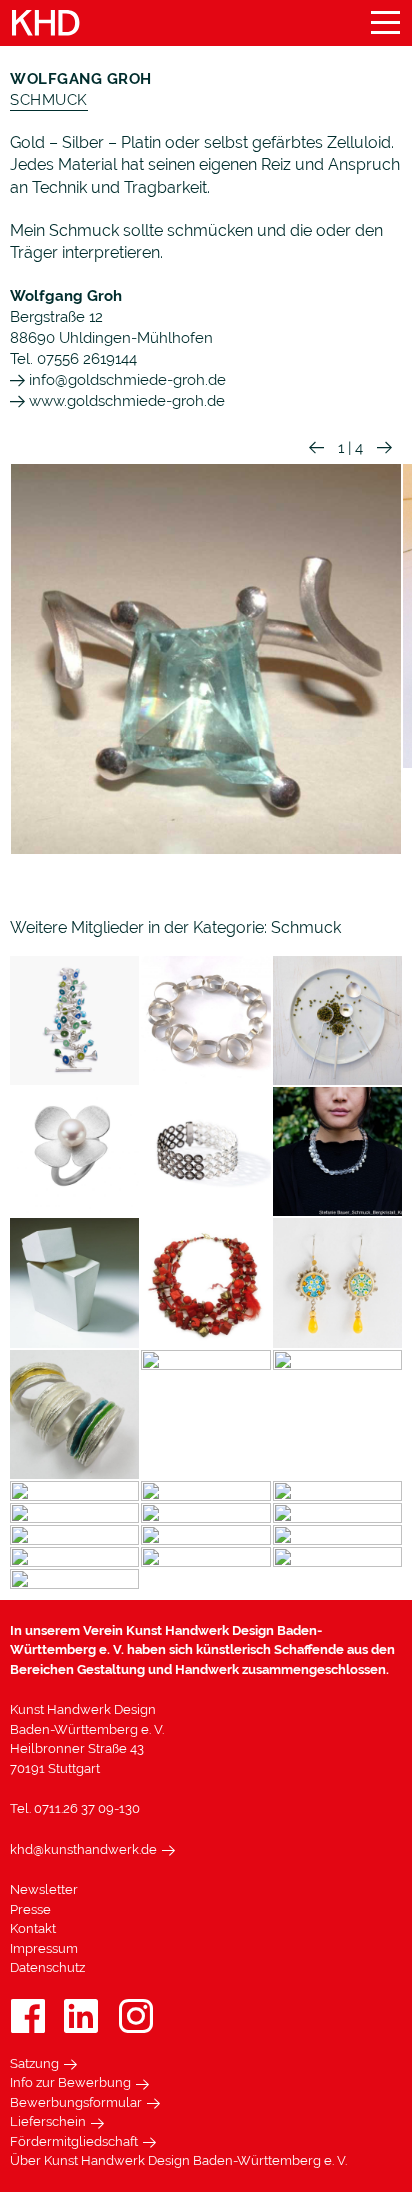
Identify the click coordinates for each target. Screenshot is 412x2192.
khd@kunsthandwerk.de (83, 1849)
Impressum (44, 1948)
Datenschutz (47, 1967)
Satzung (34, 2063)
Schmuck (49, 100)
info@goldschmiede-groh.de (125, 380)
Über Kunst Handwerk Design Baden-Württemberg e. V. (178, 2160)
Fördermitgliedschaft (74, 2141)
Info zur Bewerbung (70, 2082)
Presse (30, 1909)
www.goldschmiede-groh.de (125, 401)
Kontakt (33, 1928)
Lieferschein (48, 2121)
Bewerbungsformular (76, 2102)
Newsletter (44, 1889)
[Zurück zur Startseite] (46, 23)
